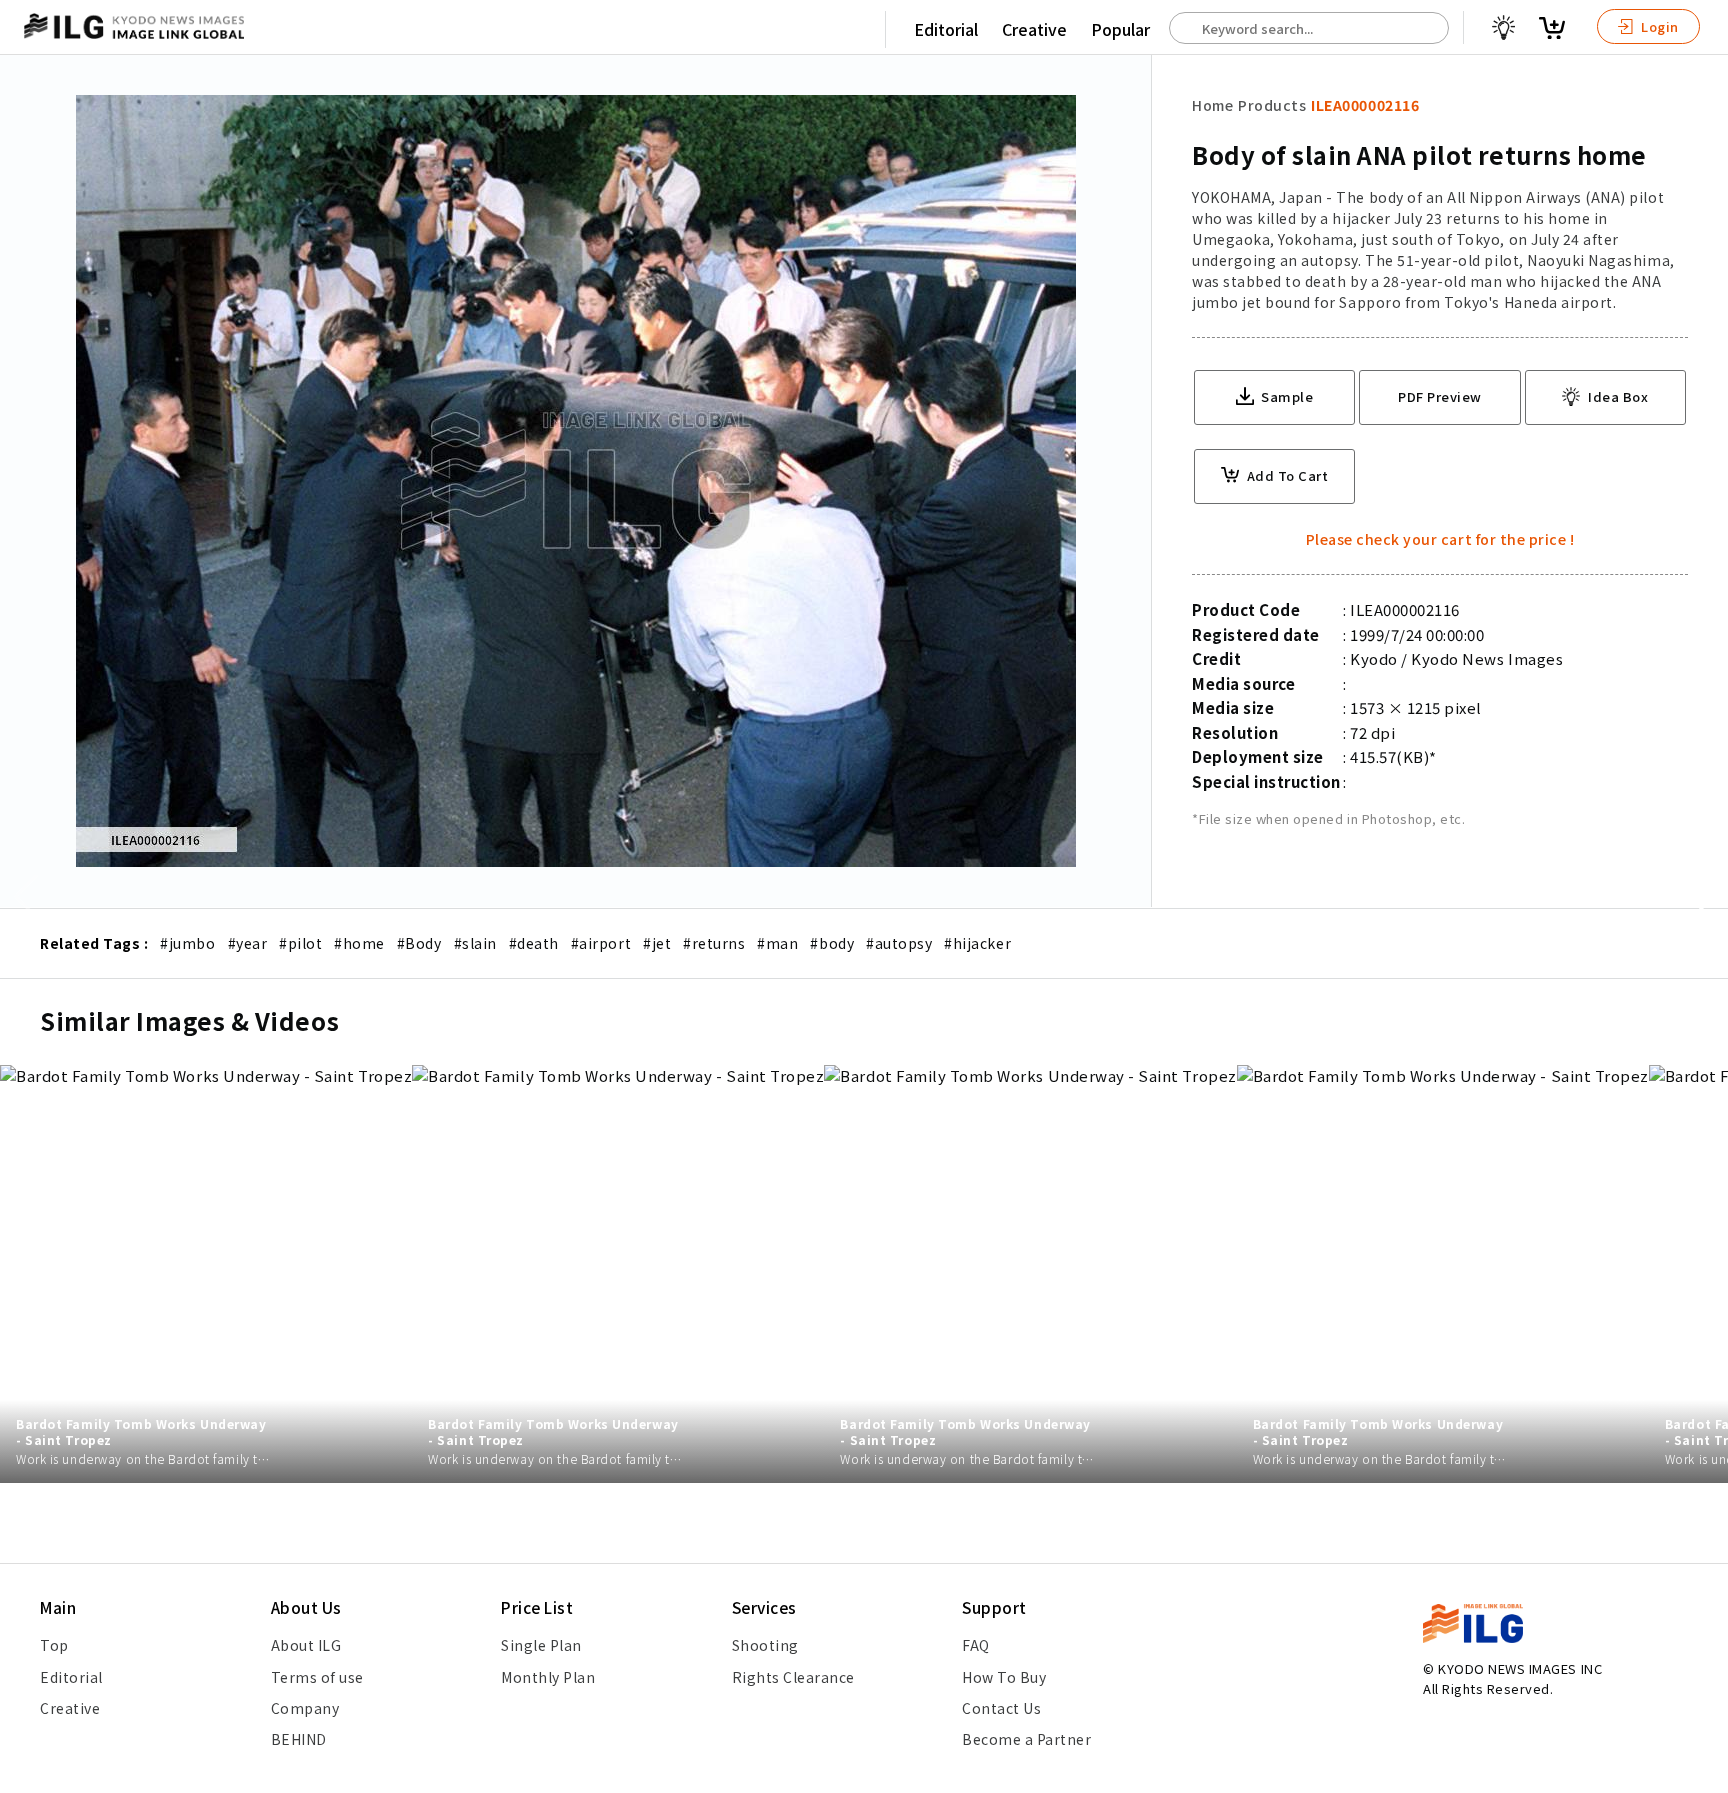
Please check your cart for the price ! (1440, 539)
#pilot (300, 943)
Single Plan (541, 1645)
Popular (1120, 29)
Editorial (946, 29)
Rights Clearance (793, 1677)
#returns (714, 943)
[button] (1702, 897)
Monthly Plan (548, 1677)
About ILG (306, 1645)
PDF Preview (1440, 396)
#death (534, 943)
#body (832, 943)
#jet (657, 943)
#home (359, 943)
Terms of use (317, 1677)
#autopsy (899, 943)
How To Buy (1004, 1677)
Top (54, 1645)
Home (1212, 105)
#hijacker (977, 943)
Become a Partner (1026, 1739)
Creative (1034, 29)
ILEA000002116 (1365, 105)
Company (305, 1708)
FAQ (976, 1645)
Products (1272, 105)
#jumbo (187, 943)
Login (1658, 26)
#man (777, 943)
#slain (475, 943)
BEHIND (299, 1739)
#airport (601, 943)
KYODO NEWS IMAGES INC (1520, 1668)
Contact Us (1001, 1708)
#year (248, 943)
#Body (419, 943)
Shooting (765, 1645)
